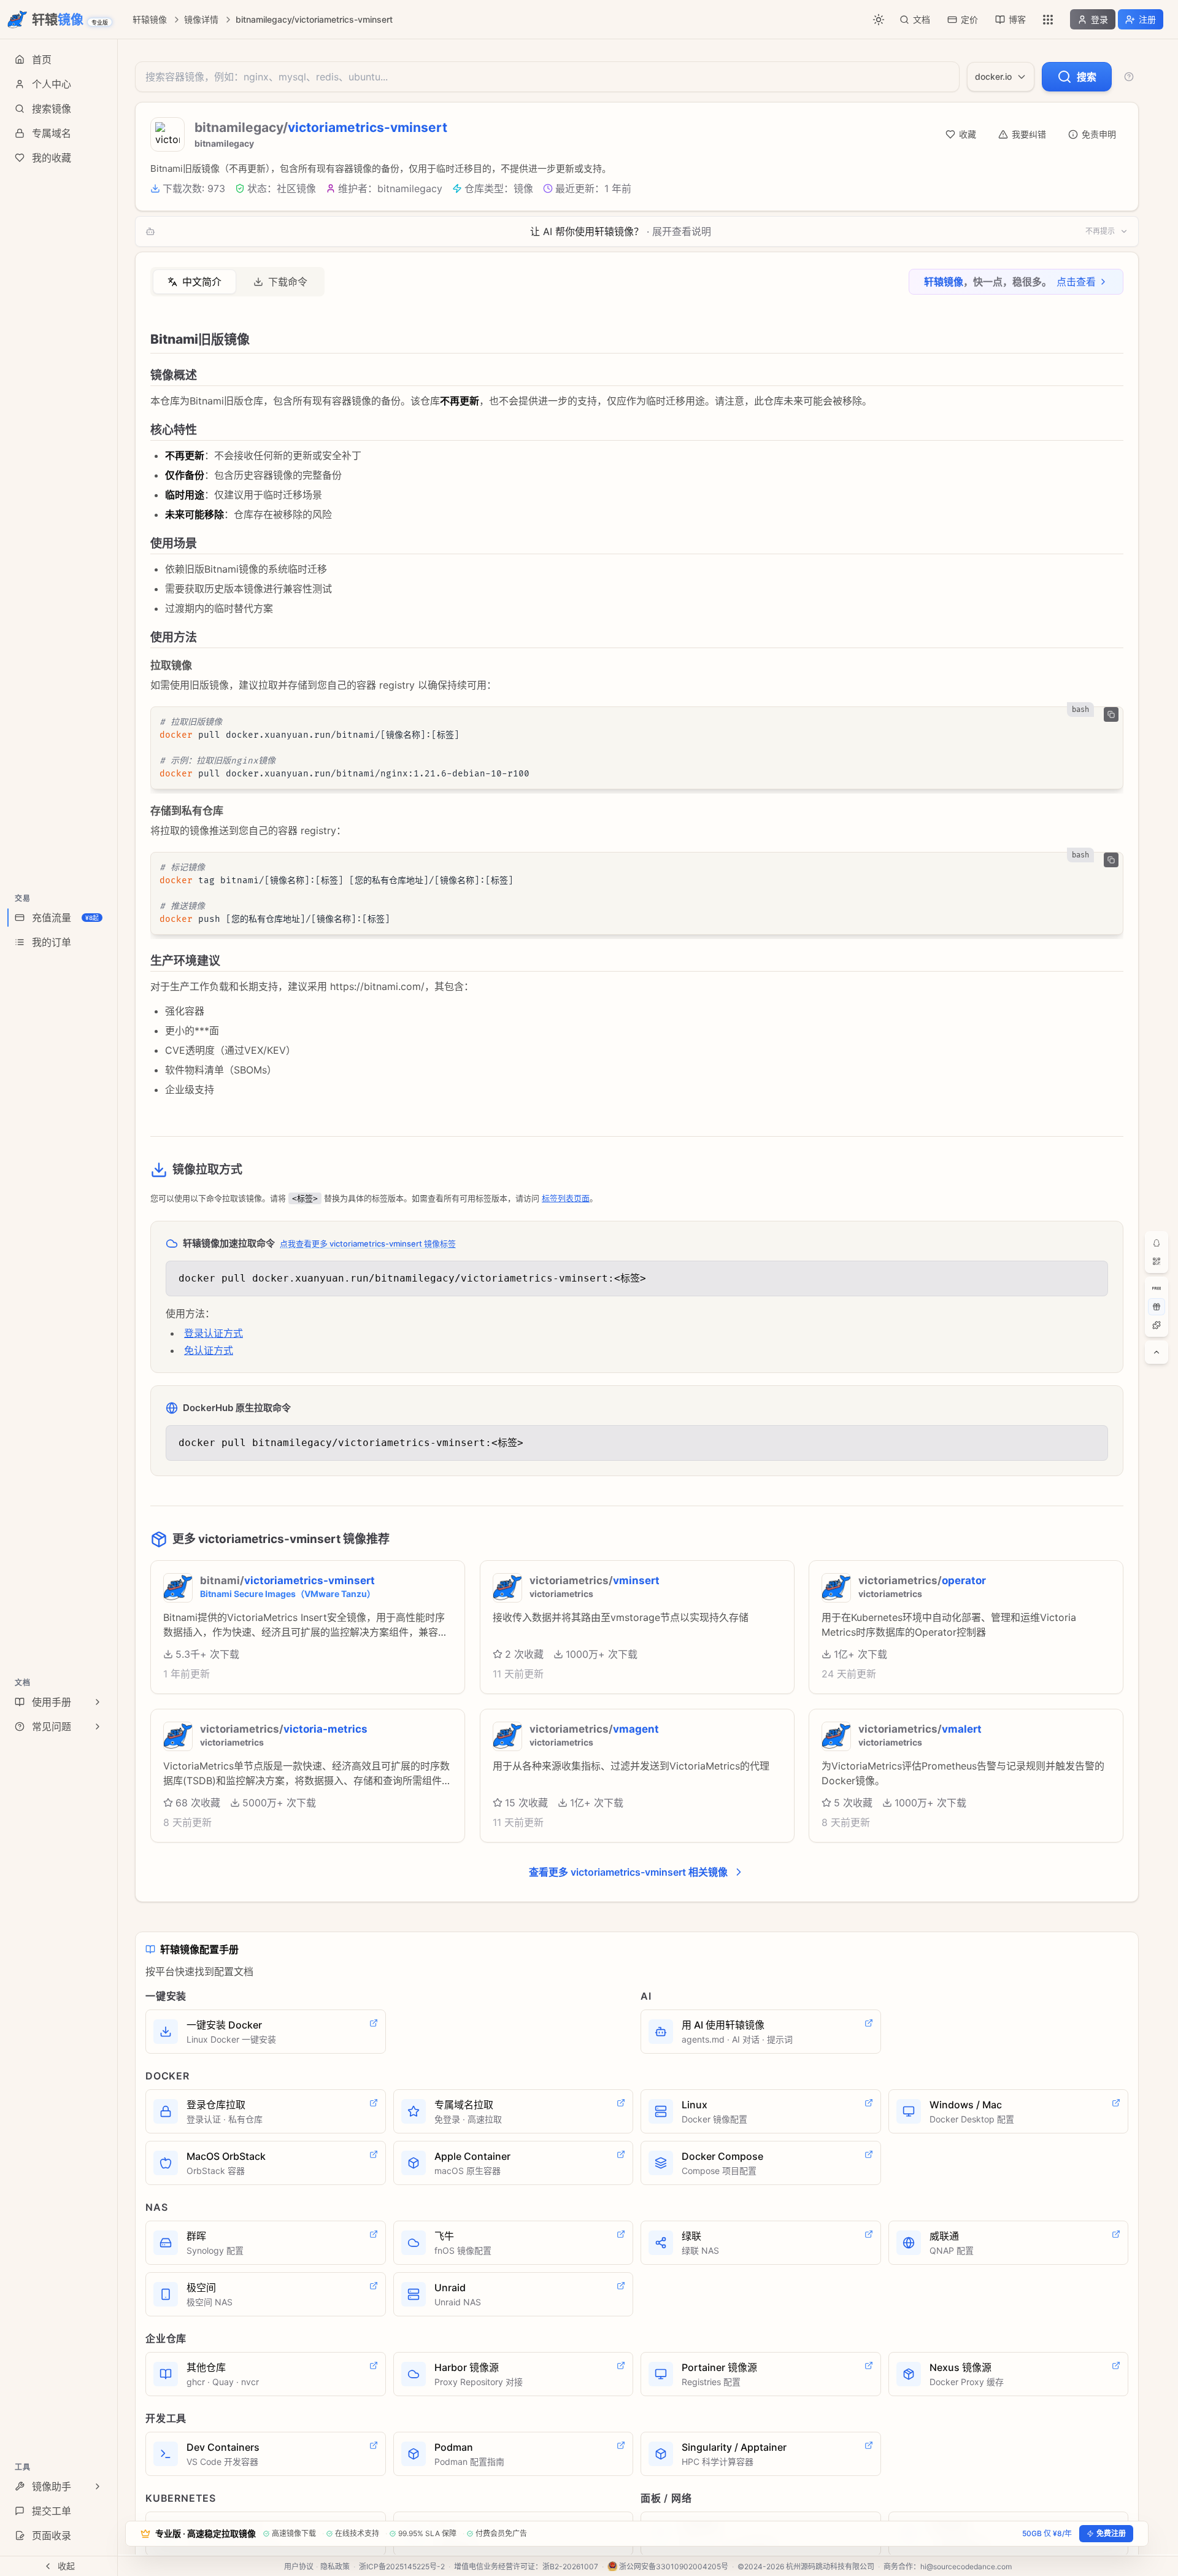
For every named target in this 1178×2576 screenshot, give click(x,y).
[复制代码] (1111, 714)
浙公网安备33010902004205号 (674, 2566)
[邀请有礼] (1157, 1307)
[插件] (1157, 1325)
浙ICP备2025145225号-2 (402, 2566)
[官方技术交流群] (1157, 1243)
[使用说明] (1129, 77)
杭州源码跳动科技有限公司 (830, 2566)
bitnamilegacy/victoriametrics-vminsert (314, 19)
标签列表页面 (566, 1198)
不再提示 (1100, 231)
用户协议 (299, 2566)
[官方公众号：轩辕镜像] (1157, 1261)
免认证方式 (209, 1350)
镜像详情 (201, 19)
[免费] (1157, 1288)
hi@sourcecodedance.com (966, 2566)
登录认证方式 (214, 1333)
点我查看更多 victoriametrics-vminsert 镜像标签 (368, 1244)
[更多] (1048, 20)
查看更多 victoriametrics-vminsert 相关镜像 (628, 1872)
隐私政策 (335, 2566)
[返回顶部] (1157, 1352)
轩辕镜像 (150, 19)
